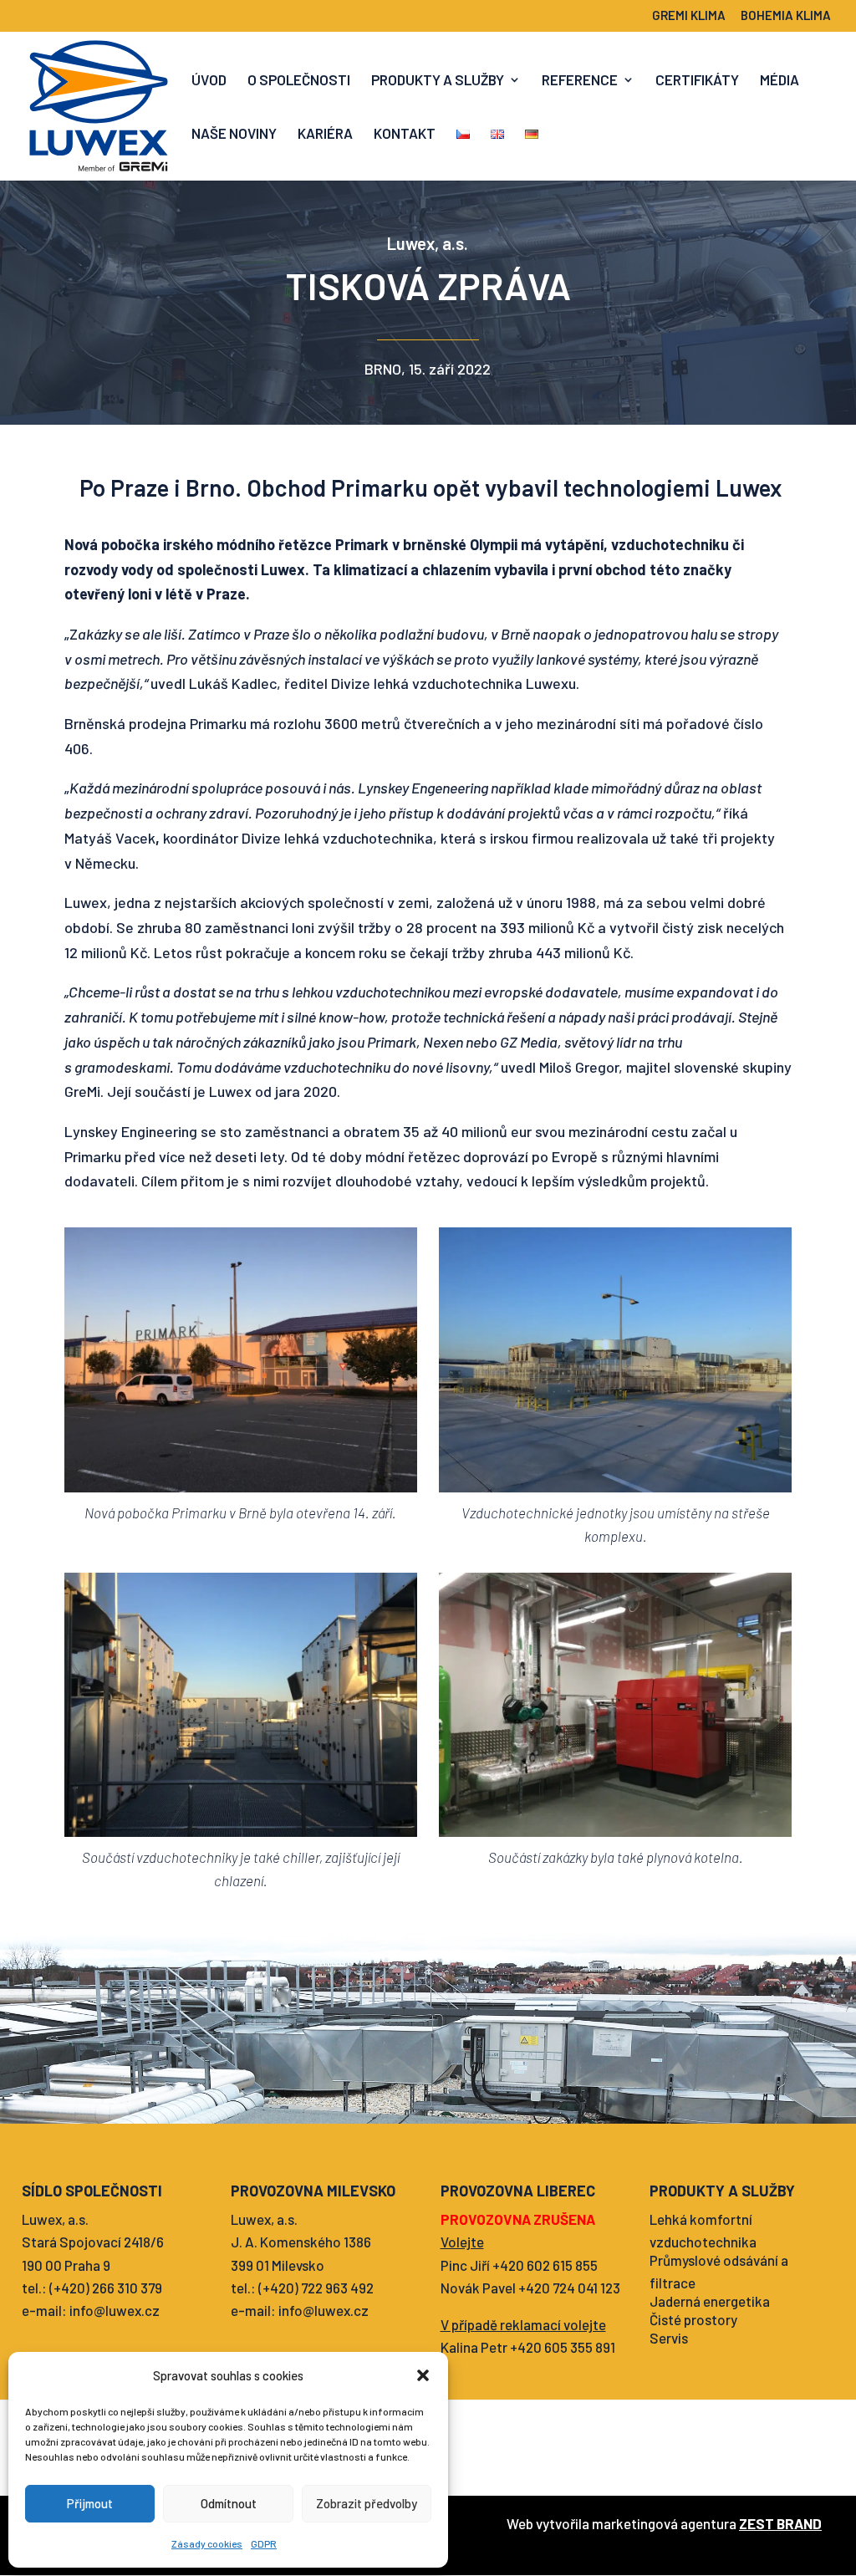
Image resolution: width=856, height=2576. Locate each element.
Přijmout (90, 2503)
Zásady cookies (207, 2543)
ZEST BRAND (780, 2523)
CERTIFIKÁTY (697, 81)
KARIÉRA (325, 134)
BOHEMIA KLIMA (786, 16)
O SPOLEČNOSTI (299, 81)
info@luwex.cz (115, 2310)
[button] (423, 2375)
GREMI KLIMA (689, 16)
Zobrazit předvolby (367, 2503)
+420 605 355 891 (563, 2347)
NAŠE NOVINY (234, 134)
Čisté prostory (693, 2319)
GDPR (264, 2543)
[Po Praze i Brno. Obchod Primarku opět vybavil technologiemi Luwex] (241, 1360)
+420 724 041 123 (569, 2288)
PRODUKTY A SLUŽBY (438, 81)
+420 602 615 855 (545, 2265)
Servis (669, 2338)
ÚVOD (209, 81)
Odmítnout (229, 2503)
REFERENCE (580, 81)
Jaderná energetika (710, 2301)
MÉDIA (780, 81)
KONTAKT (405, 134)
